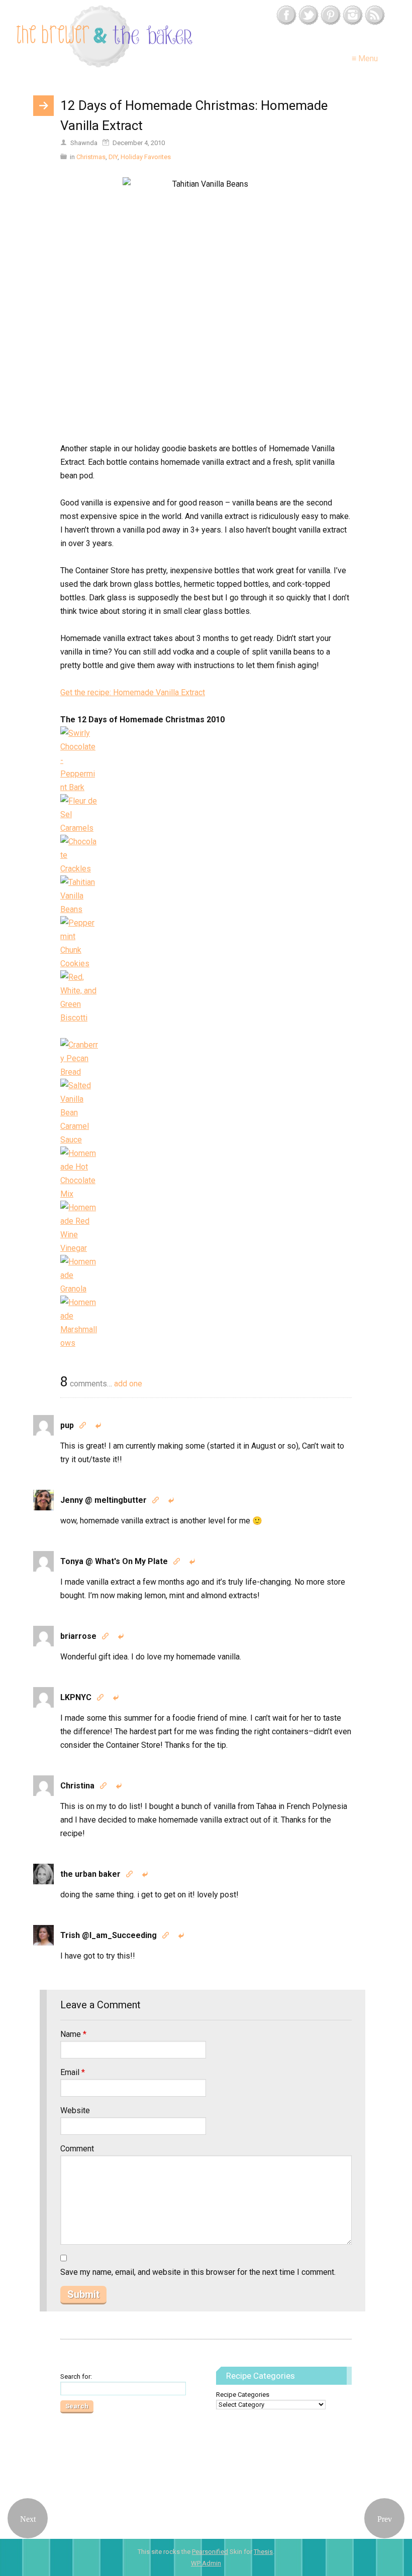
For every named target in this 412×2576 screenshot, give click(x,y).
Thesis (263, 2552)
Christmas (91, 157)
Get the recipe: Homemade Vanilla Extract (133, 692)
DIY (113, 157)
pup (67, 1425)
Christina (77, 1786)
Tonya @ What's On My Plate (114, 1561)
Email (73, 2072)
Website (75, 2110)
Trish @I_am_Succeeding (109, 1935)
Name (73, 2034)
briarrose (78, 1636)
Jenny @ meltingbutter (104, 1500)
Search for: (76, 2376)
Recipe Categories (243, 2395)
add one (128, 1384)
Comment (77, 2149)
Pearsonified (210, 2552)
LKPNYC (76, 1697)
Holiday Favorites (146, 157)
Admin (206, 2563)
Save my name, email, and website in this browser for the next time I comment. (198, 2272)
